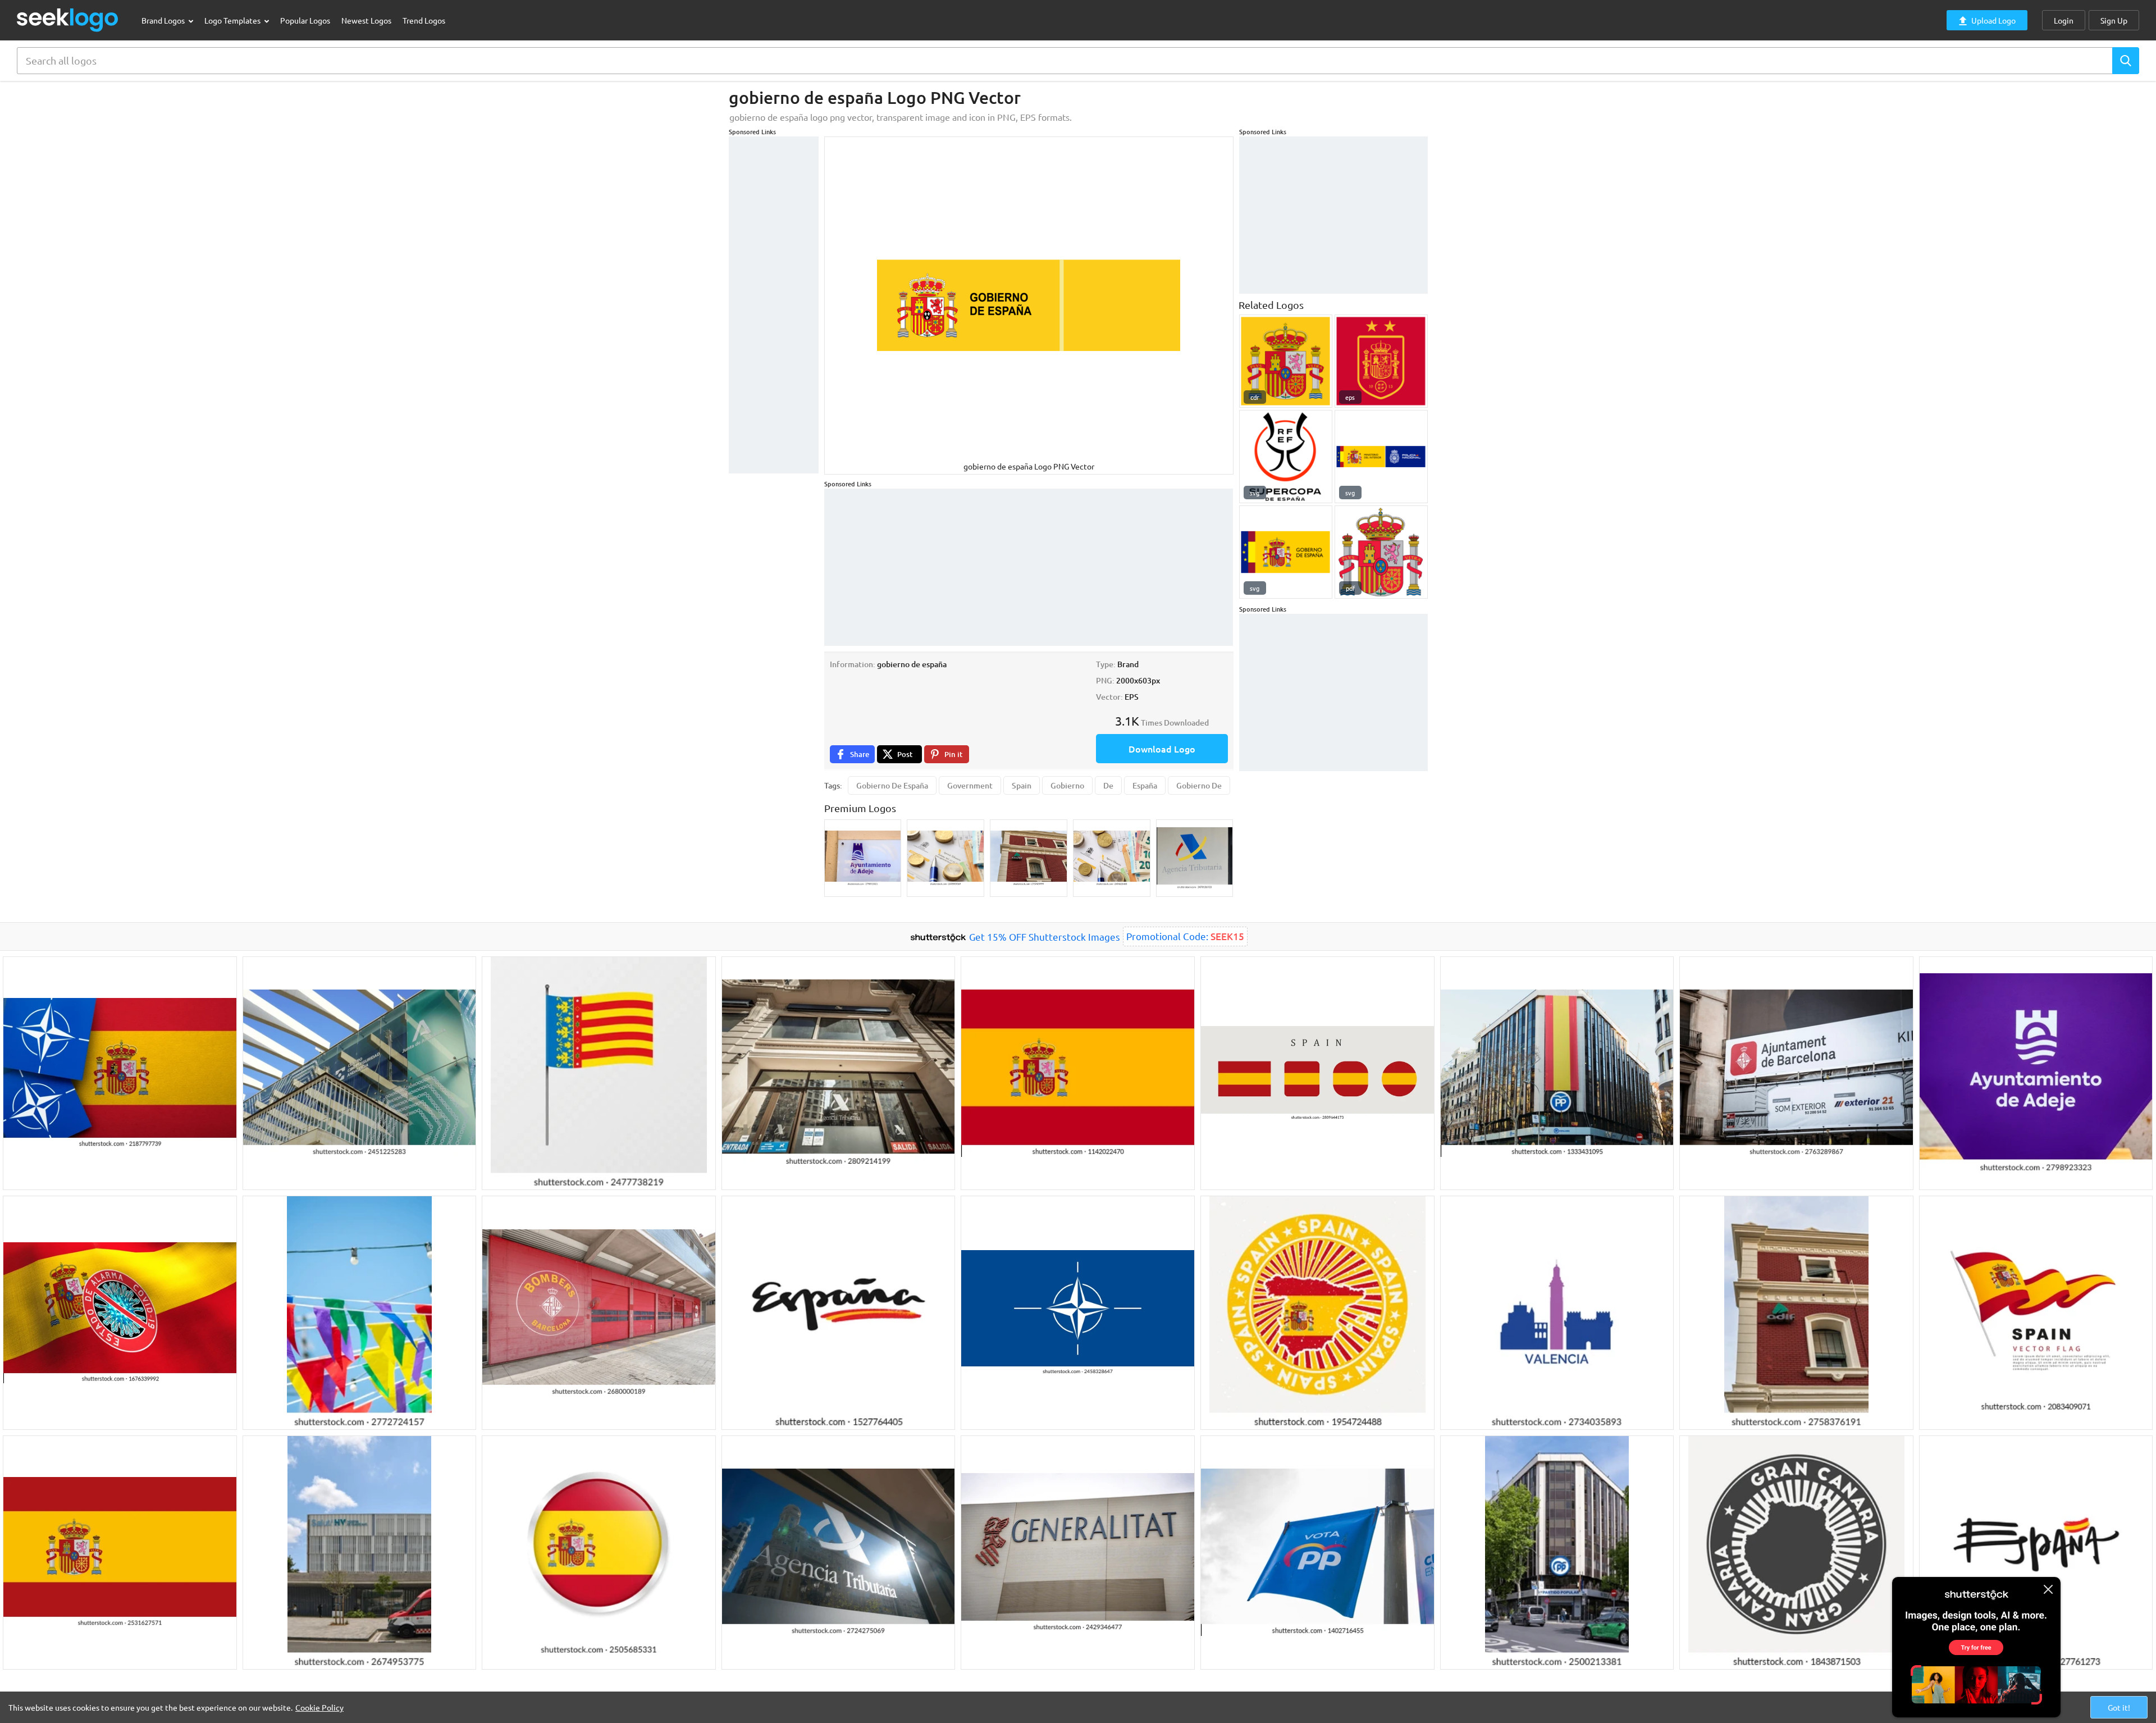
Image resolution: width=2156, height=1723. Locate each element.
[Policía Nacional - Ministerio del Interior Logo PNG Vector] (1381, 457)
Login (2064, 20)
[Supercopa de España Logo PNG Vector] (1286, 457)
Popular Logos (305, 20)
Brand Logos (164, 20)
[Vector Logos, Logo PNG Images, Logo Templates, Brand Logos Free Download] (68, 20)
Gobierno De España (892, 785)
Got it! (2119, 1707)
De (1108, 785)
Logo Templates (233, 20)
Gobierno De (1199, 785)
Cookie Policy (319, 1707)
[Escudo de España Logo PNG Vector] (1286, 361)
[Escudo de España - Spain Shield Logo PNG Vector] (1381, 552)
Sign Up (2114, 20)
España (1145, 785)
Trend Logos (424, 20)
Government (970, 785)
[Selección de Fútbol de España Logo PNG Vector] (1381, 361)
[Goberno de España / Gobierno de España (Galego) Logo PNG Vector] (1286, 552)
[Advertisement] (774, 305)
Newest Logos (366, 20)
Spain (1022, 785)
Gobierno (1067, 785)
